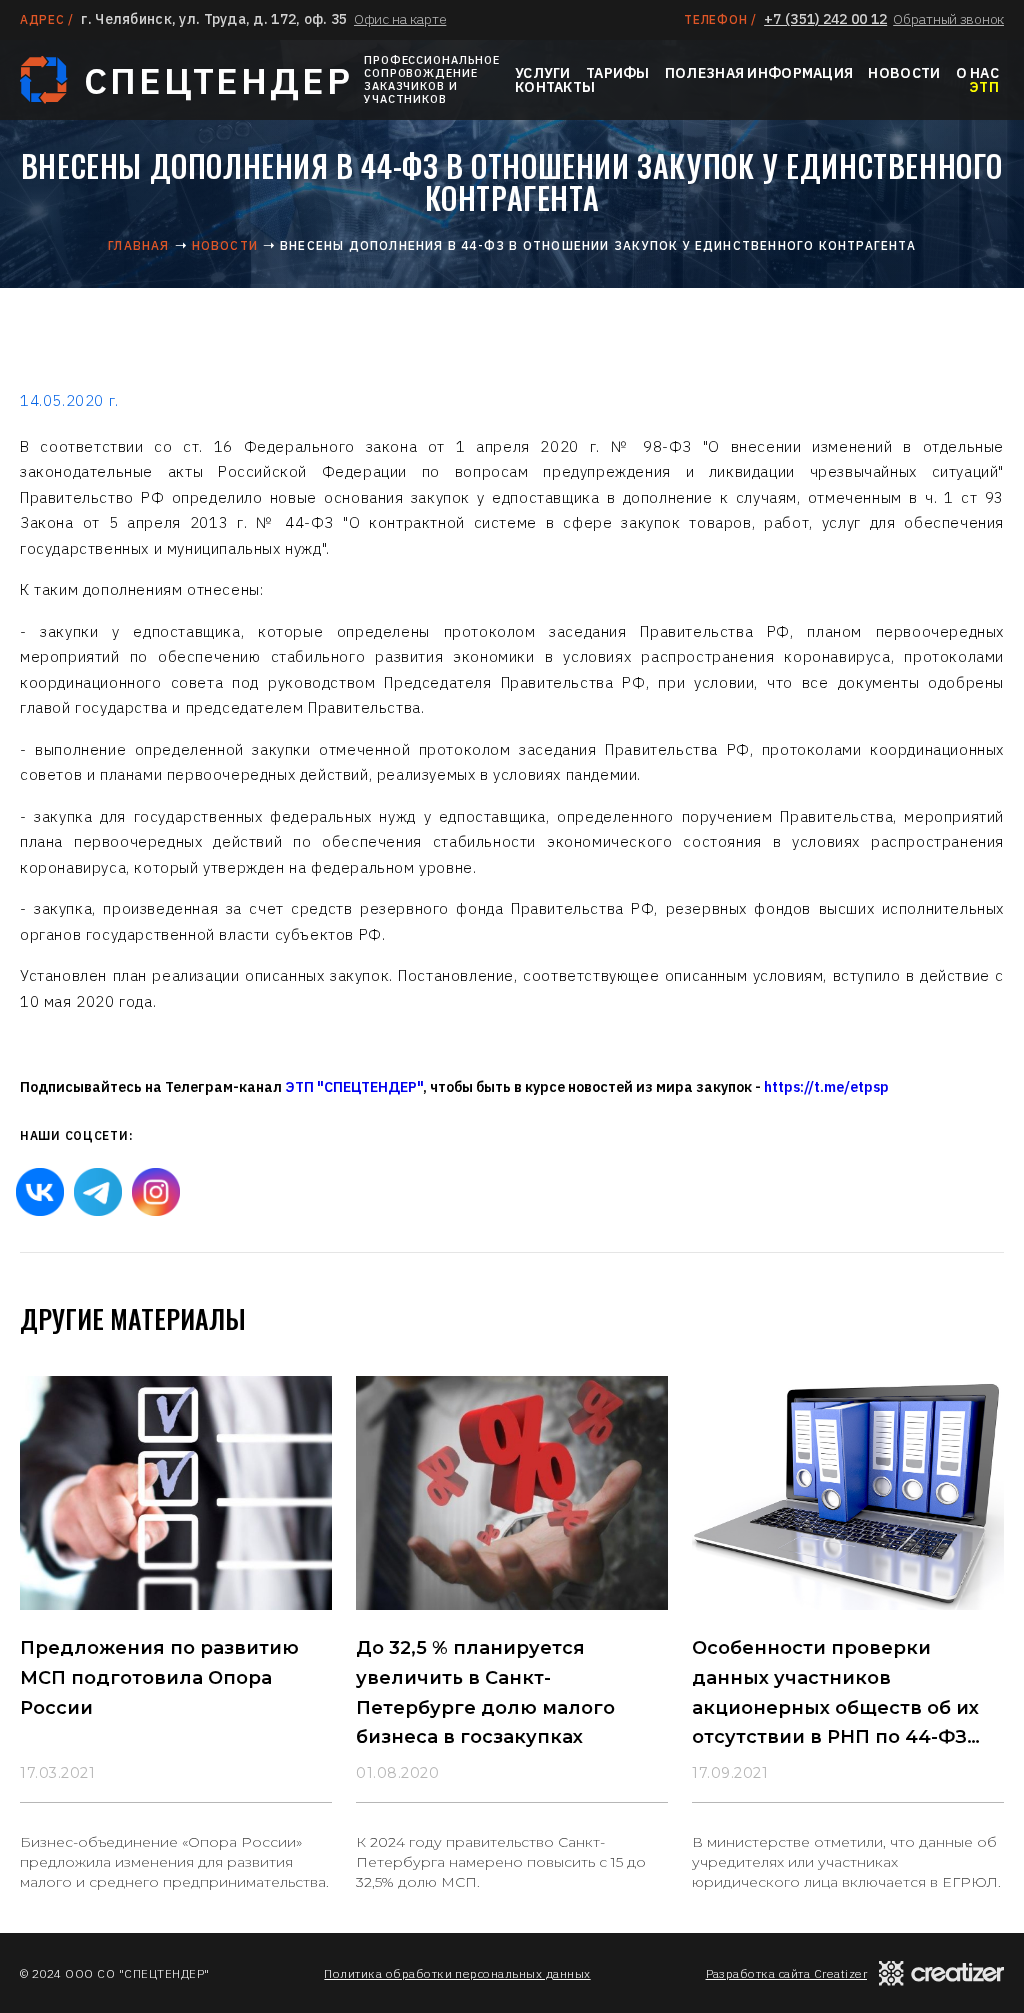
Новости (904, 73)
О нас (977, 73)
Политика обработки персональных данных (457, 1973)
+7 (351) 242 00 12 (825, 19)
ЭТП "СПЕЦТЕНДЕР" (354, 1087)
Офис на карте (400, 19)
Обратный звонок (948, 19)
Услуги (543, 73)
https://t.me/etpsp (826, 1087)
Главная (138, 245)
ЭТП (984, 87)
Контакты (555, 87)
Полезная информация (759, 73)
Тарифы (618, 73)
